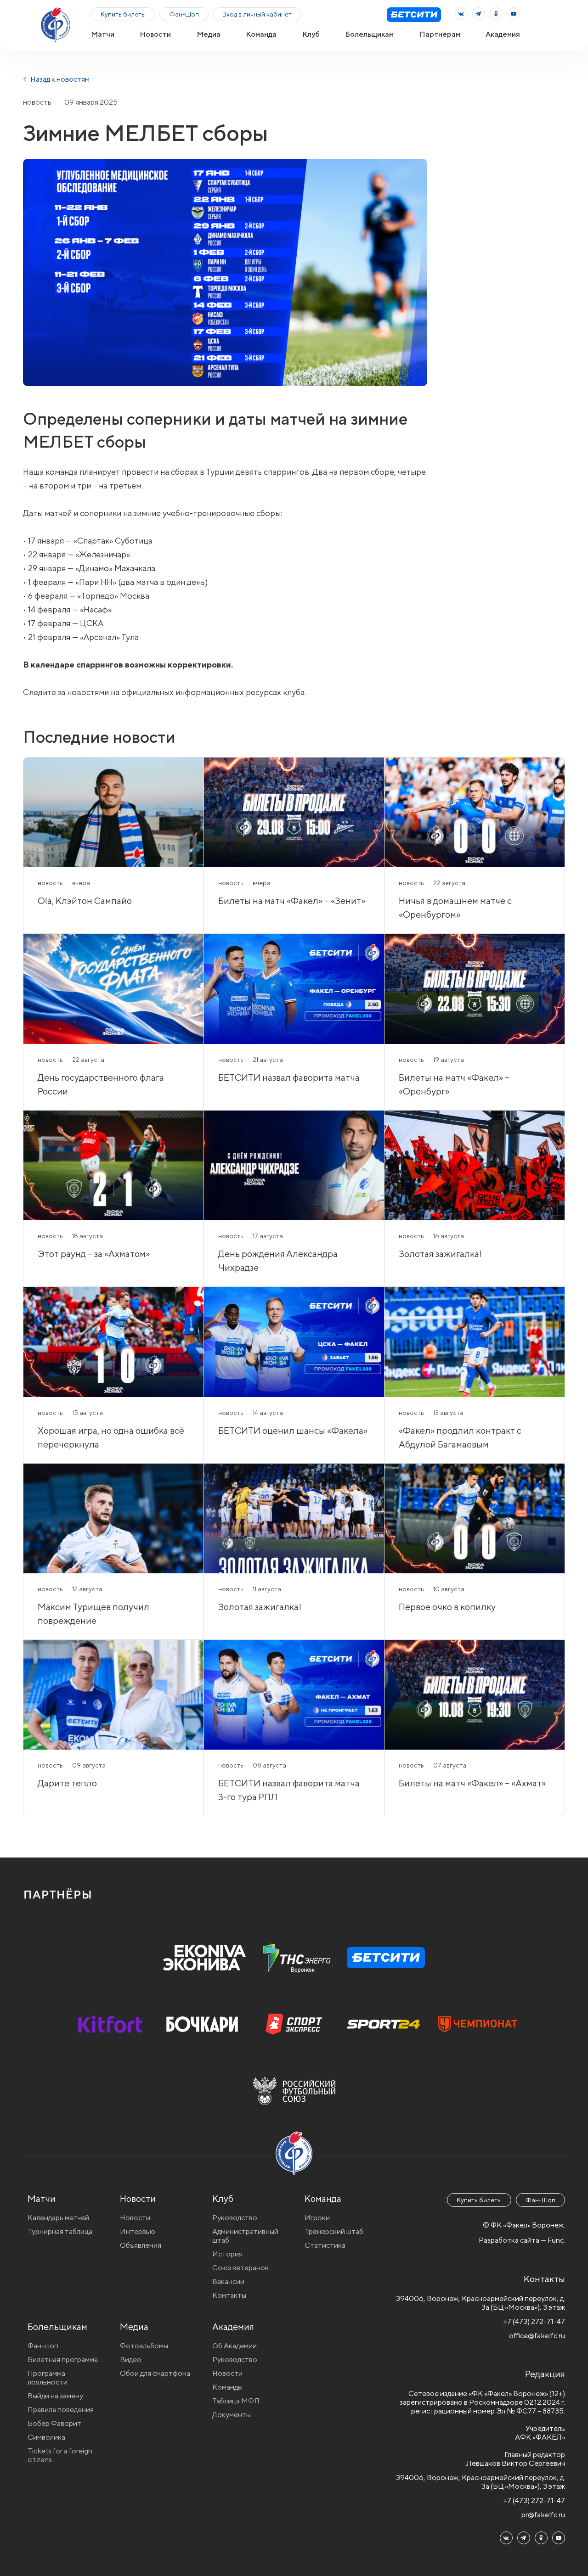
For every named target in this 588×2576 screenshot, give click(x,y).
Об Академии (235, 2346)
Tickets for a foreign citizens (60, 2455)
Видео (131, 2360)
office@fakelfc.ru (537, 2336)
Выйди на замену (55, 2396)
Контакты (229, 2295)
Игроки (317, 2218)
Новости (155, 34)
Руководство (235, 2218)
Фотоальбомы (144, 2346)
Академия (503, 34)
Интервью (138, 2231)
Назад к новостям (59, 79)
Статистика (325, 2245)
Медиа (209, 34)
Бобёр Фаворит (54, 2423)
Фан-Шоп (184, 14)
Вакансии (228, 2281)
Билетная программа (63, 2360)
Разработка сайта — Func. (522, 2240)
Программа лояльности (48, 2378)
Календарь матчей (58, 2218)
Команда (261, 34)
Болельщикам (369, 34)
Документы (232, 2415)
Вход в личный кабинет (257, 14)
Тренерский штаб (334, 2231)
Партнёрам (440, 34)
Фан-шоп (43, 2346)
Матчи (103, 34)
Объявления (141, 2245)
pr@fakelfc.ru (543, 2515)
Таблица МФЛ (236, 2401)
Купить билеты (123, 14)
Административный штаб (245, 2236)
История (227, 2254)
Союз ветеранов (240, 2268)
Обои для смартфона (155, 2373)
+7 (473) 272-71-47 (534, 2321)
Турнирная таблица (60, 2231)
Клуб (311, 34)
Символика (46, 2437)
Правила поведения (61, 2410)
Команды (227, 2387)
